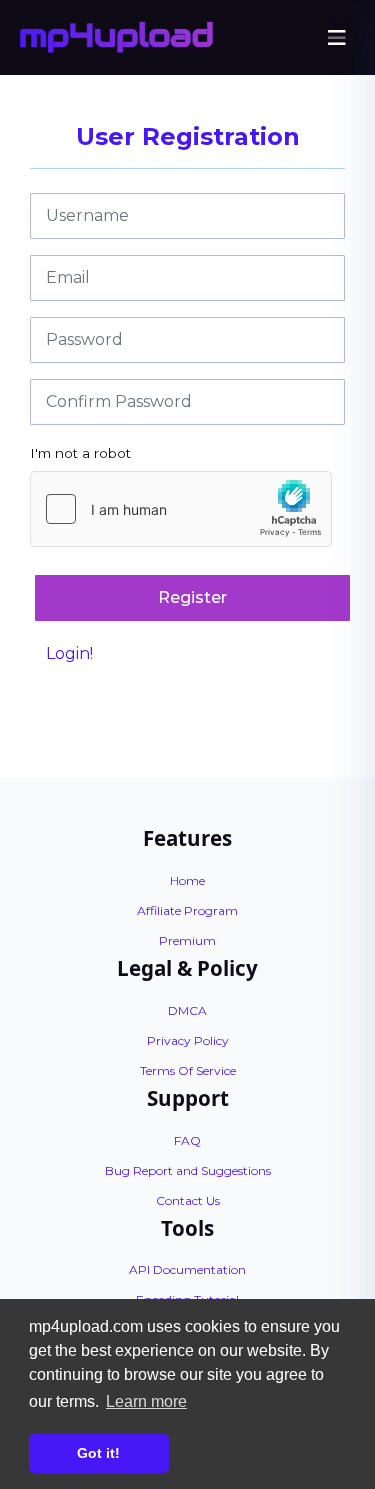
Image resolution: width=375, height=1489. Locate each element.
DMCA (187, 1010)
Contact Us (188, 1200)
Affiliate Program (187, 910)
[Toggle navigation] (337, 38)
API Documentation (187, 1269)
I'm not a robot (80, 453)
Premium (187, 940)
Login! (69, 653)
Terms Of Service (188, 1070)
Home (187, 880)
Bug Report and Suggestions (188, 1170)
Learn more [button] (146, 1401)
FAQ (187, 1140)
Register (192, 597)
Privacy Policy (188, 1040)
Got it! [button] (98, 1453)
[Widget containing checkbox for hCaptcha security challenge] (181, 509)
